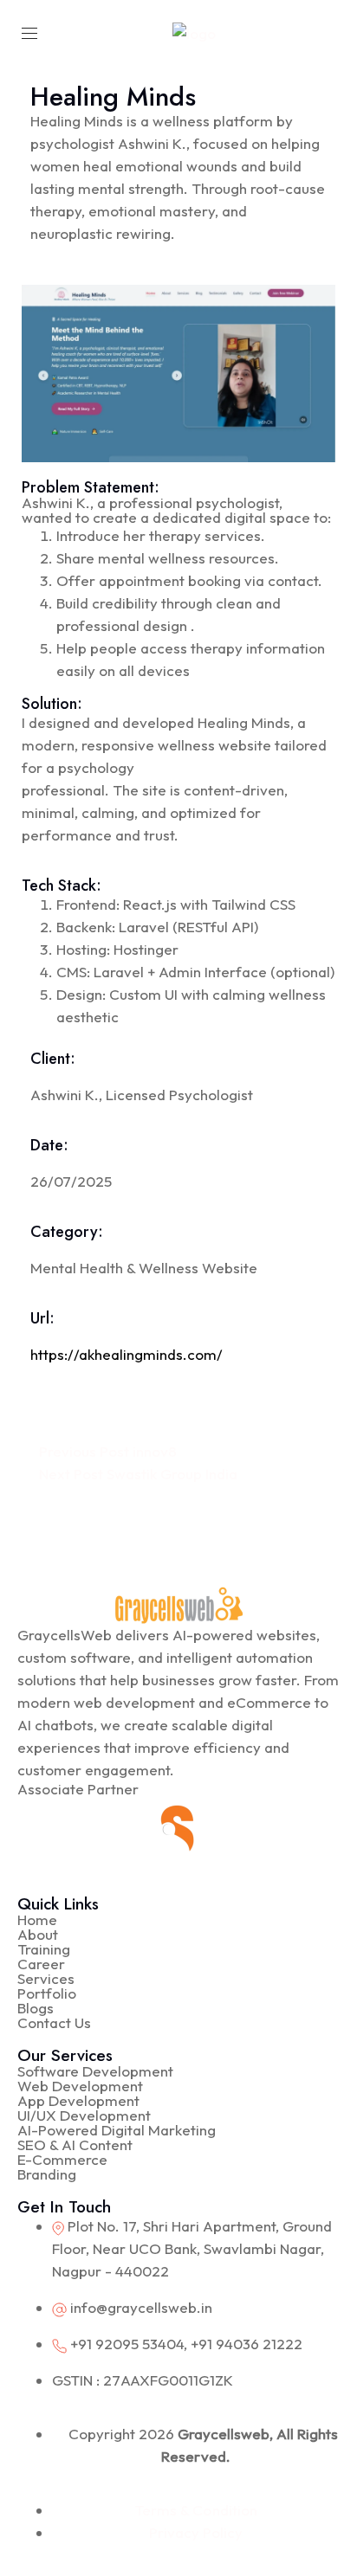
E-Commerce (62, 2159)
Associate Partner (78, 1789)
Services (46, 1978)
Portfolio (47, 1993)
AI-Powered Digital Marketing (117, 2130)
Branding (47, 2174)
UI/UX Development (84, 2115)
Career (41, 1964)
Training (44, 1949)
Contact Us (54, 2022)
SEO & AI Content (75, 2145)
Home (37, 1919)
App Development (78, 2100)
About (38, 1934)
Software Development (95, 2071)
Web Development (80, 2086)
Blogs (36, 2008)
